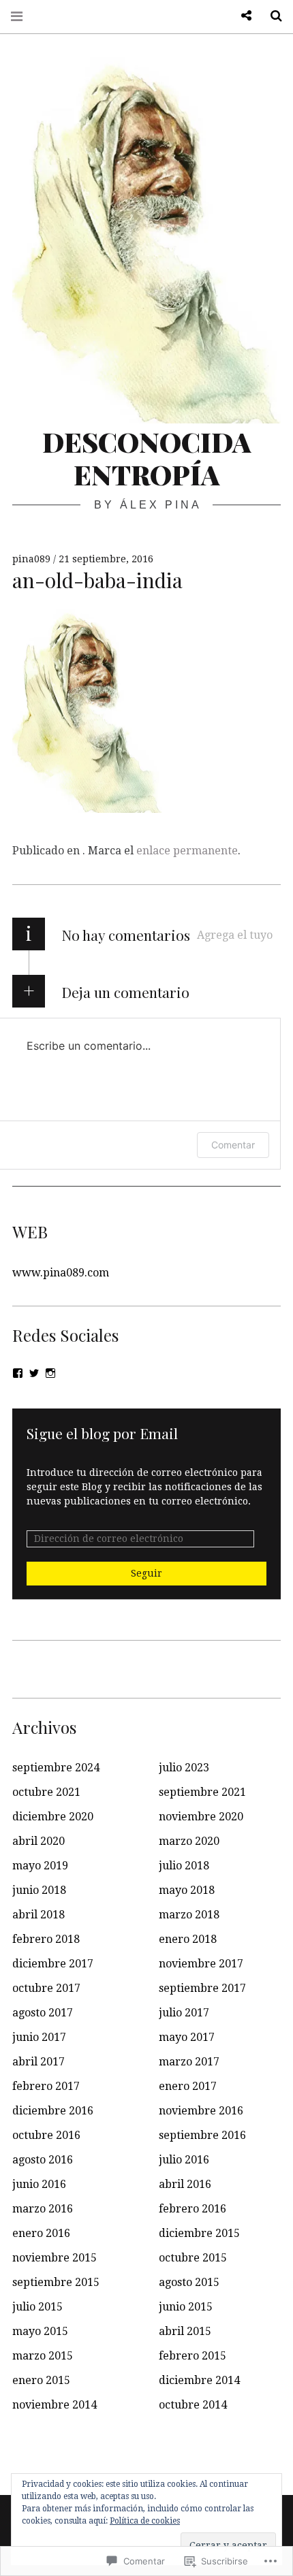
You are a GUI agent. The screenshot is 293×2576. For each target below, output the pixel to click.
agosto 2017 (43, 2013)
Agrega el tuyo (235, 935)
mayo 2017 (187, 2037)
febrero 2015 (192, 2356)
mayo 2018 (187, 1890)
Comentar (233, 1145)
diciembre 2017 (53, 1964)
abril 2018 (38, 1915)
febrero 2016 (192, 2209)
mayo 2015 (40, 2331)
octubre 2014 (193, 2405)
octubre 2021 (46, 1792)
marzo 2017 (189, 2062)
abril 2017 (38, 2062)
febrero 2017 (46, 2086)
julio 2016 (184, 2160)
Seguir (146, 1573)
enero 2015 (41, 2380)
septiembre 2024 (56, 1768)
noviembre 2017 (201, 1964)
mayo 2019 (40, 1866)
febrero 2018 (46, 1939)
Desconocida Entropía (147, 458)
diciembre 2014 (199, 2380)
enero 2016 (41, 2233)
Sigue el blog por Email (102, 1433)
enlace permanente (187, 851)
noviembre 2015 (55, 2258)
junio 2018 (39, 1890)
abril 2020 (38, 1841)
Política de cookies (145, 2521)
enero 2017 (188, 2086)
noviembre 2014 (55, 2405)
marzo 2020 (189, 1841)
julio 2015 (37, 2307)
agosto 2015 (189, 2282)
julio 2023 (184, 1768)
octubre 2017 (46, 1988)
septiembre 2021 (202, 1792)
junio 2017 (39, 2037)
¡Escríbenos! (241, 16)
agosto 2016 (43, 2160)
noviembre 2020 (201, 1817)
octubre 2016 (46, 2135)
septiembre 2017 (202, 1988)
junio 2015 (186, 2307)
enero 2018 (188, 1939)
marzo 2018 (189, 1915)
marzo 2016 (43, 2209)
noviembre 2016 (201, 2111)
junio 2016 (39, 2184)
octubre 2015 (193, 2258)
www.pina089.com (61, 1273)
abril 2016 (185, 2184)
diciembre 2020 (53, 1817)
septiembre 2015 (56, 2282)
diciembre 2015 (199, 2233)
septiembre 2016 (202, 2135)
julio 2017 (184, 2013)
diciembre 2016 (53, 2111)
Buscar (271, 16)
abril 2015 (185, 2331)
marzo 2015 (43, 2356)
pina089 (33, 559)
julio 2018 (184, 1866)
